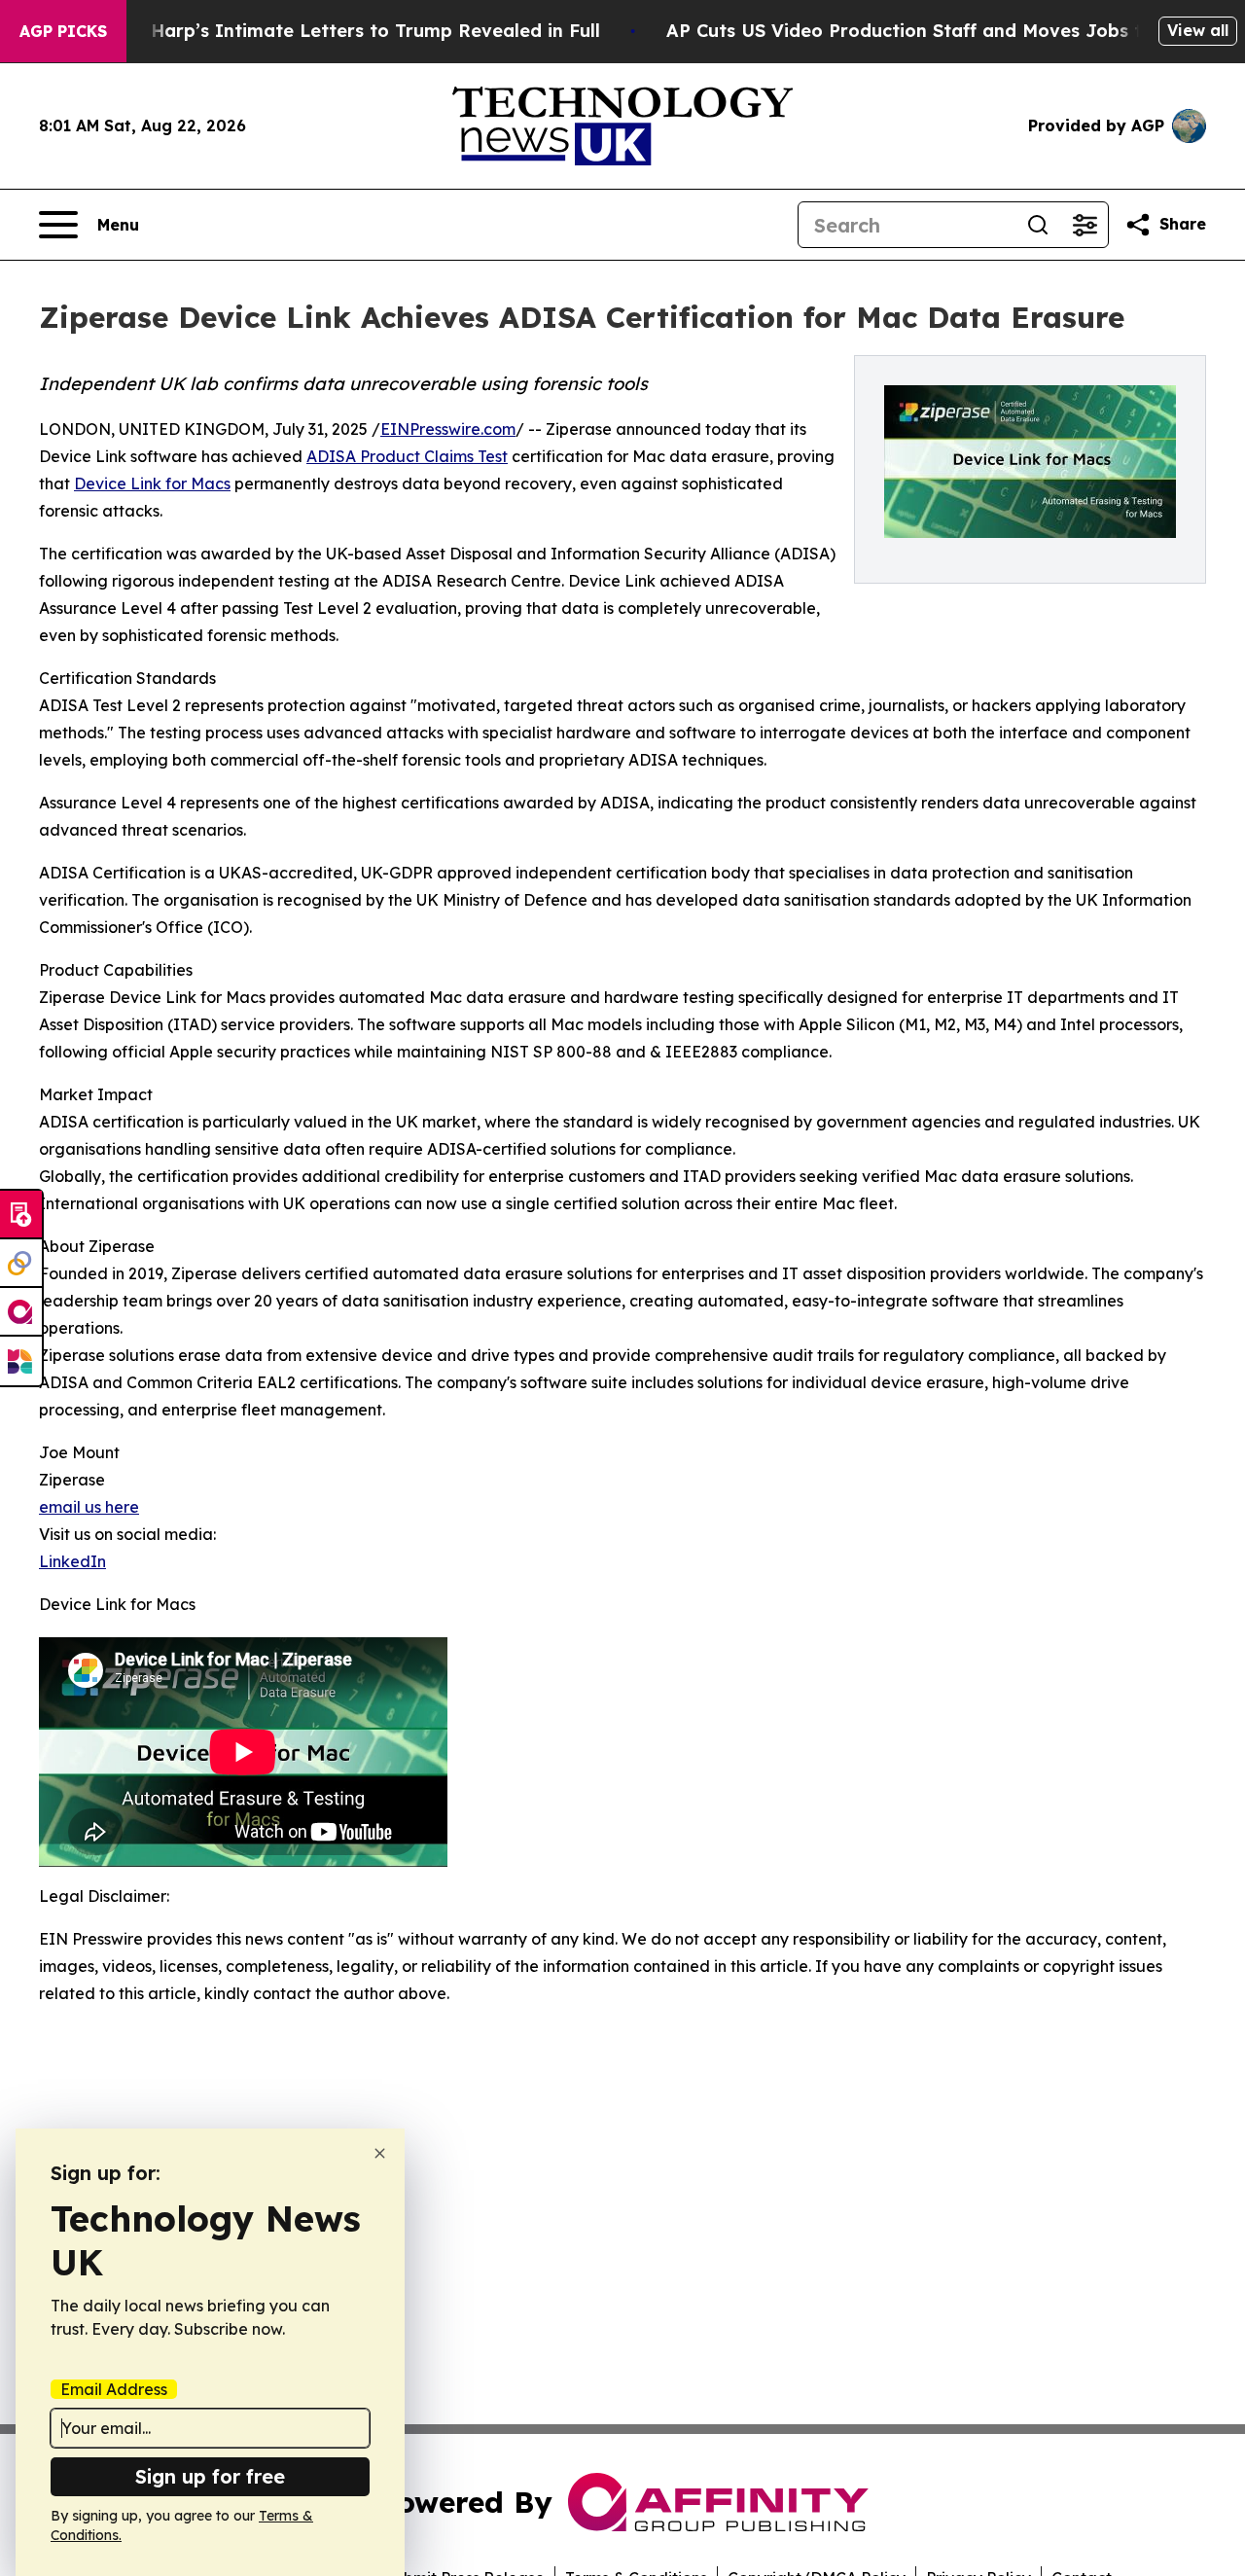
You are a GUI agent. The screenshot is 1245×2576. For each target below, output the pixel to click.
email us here (89, 1507)
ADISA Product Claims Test (407, 456)
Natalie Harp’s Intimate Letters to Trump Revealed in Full (339, 31)
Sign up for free (210, 2476)
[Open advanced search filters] (1085, 225)
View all (1198, 30)
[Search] (1038, 225)
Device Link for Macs (152, 483)
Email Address (114, 2389)
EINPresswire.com (448, 429)
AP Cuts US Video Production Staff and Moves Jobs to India (937, 31)
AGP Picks (63, 31)
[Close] (380, 2153)
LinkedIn (72, 1561)
